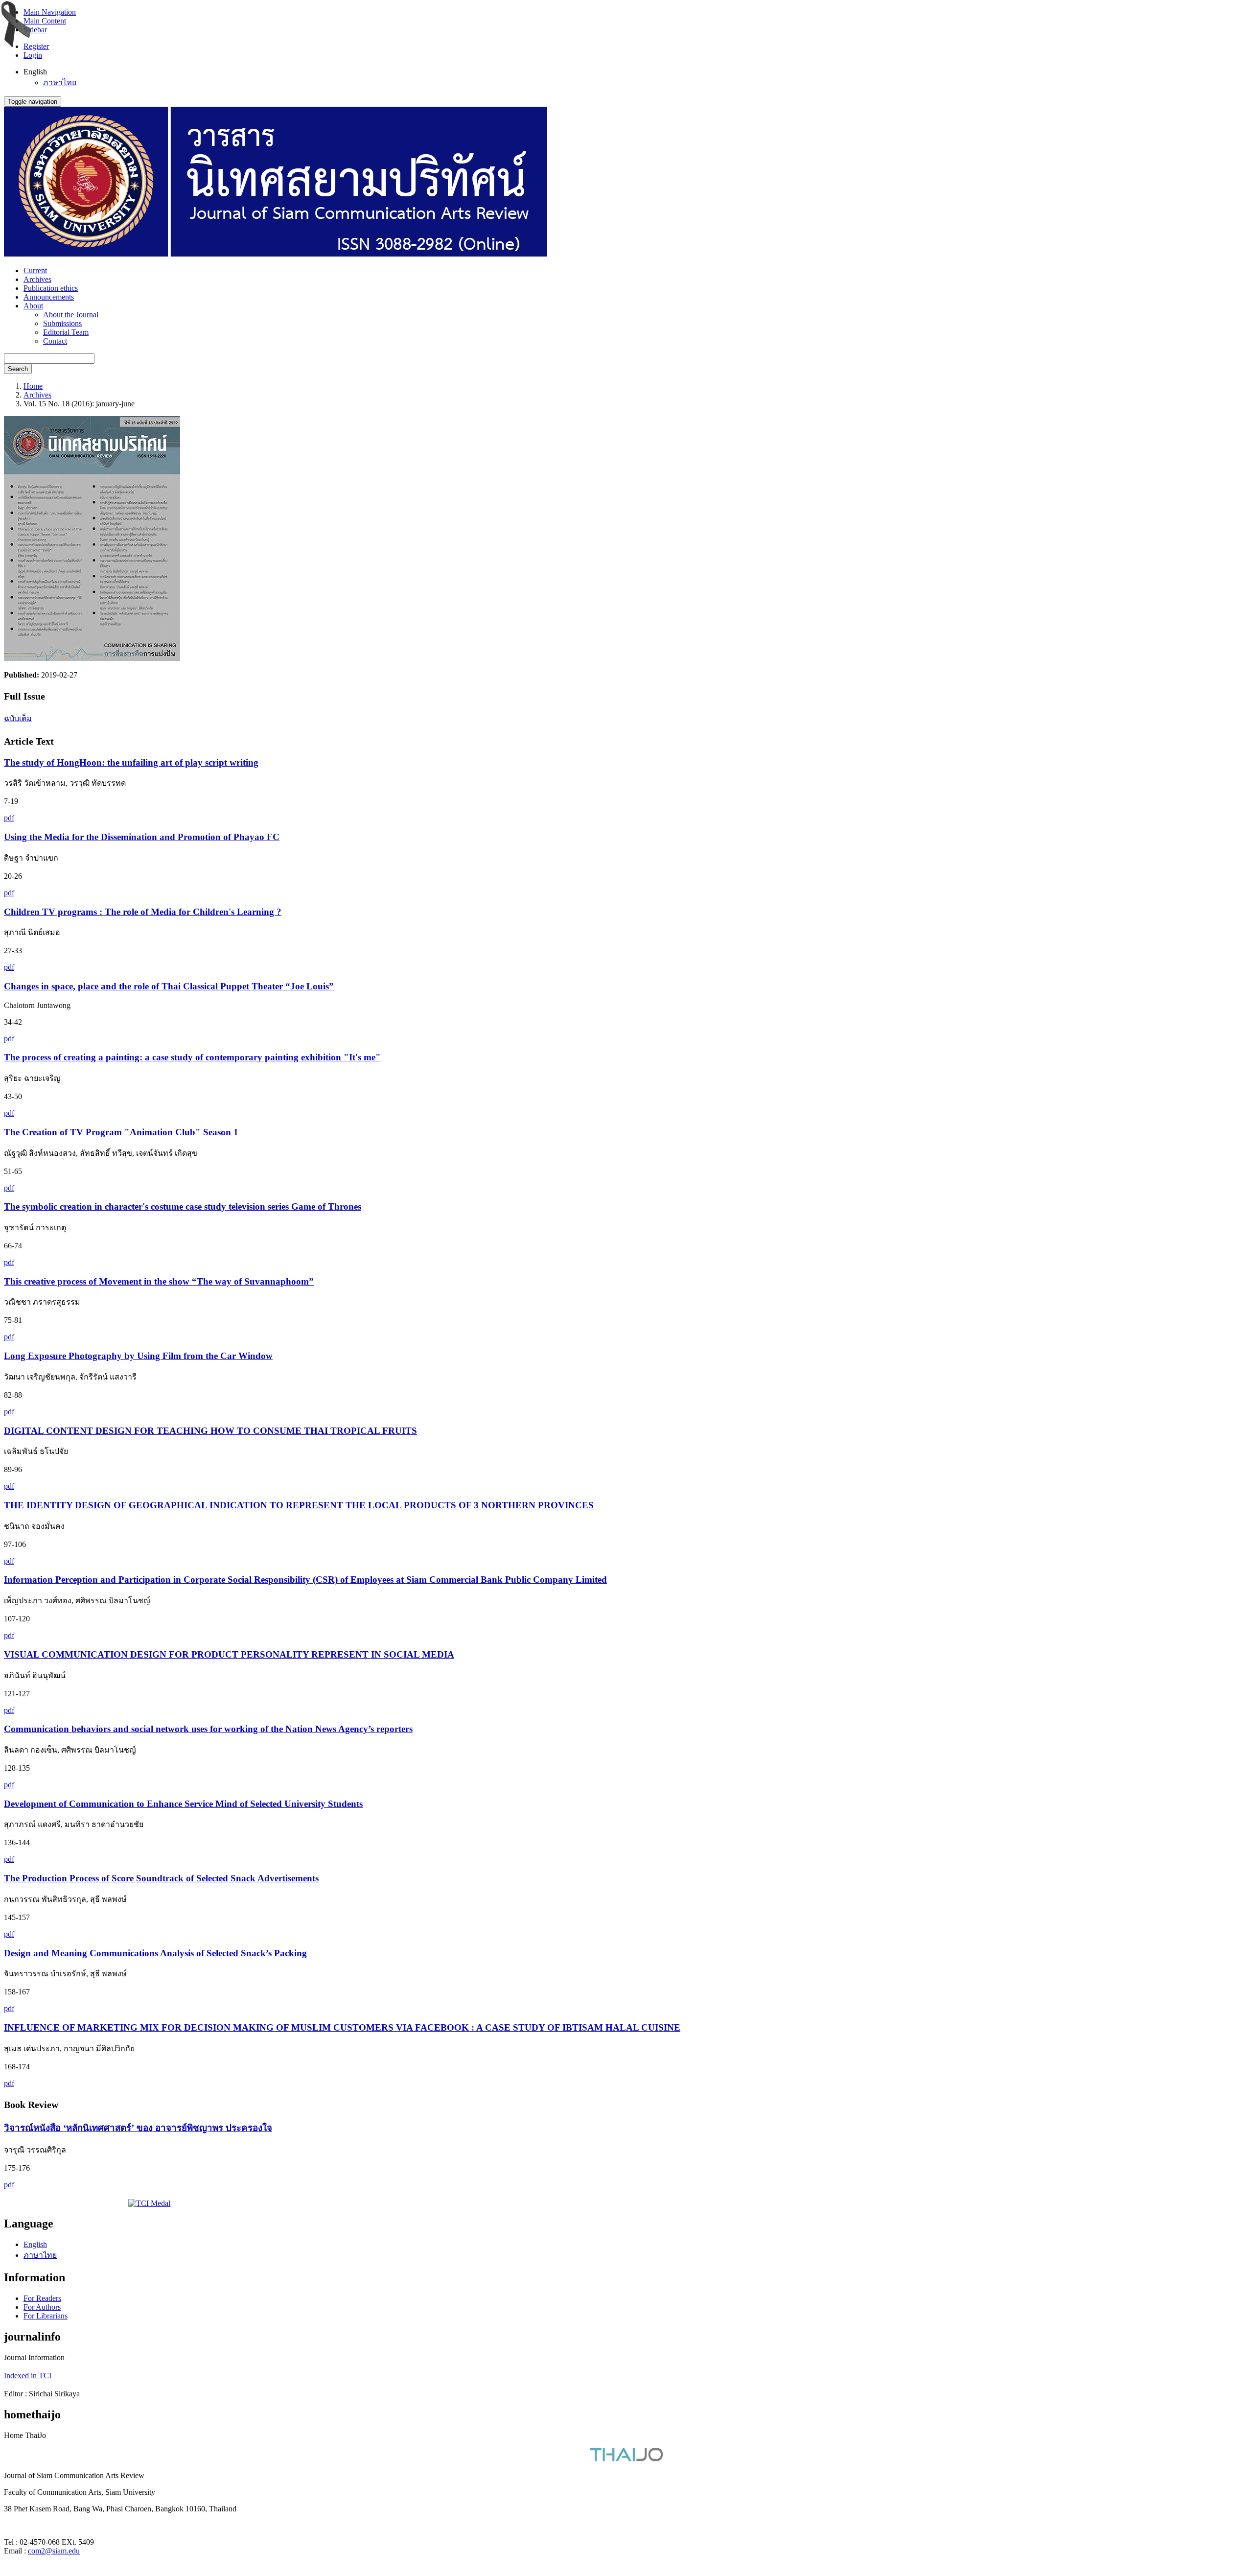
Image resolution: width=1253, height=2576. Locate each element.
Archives (37, 279)
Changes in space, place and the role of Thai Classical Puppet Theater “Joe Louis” (169, 986)
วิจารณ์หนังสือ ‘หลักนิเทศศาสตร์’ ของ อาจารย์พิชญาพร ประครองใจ (138, 2128)
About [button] (33, 306)
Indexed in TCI (28, 2376)
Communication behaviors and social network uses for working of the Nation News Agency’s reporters (208, 1729)
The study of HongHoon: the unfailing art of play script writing (131, 762)
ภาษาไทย (60, 82)
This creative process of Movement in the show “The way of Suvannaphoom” (159, 1281)
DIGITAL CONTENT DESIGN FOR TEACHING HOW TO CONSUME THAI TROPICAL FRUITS (210, 1431)
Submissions (62, 323)
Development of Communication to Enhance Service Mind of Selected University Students (183, 1804)
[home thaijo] (626, 2459)
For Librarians (46, 2316)
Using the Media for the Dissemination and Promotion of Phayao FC (142, 837)
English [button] (35, 72)
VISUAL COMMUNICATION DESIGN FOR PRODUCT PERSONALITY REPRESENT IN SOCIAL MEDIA (229, 1654)
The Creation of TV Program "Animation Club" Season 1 (121, 1132)
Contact (55, 341)
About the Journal (71, 315)
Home (33, 386)
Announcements (49, 297)
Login (33, 55)
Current (35, 270)
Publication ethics (51, 288)
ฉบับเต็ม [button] (18, 718)
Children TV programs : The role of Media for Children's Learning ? (143, 912)
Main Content (45, 21)
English (35, 2244)
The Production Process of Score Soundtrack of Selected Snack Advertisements (161, 1878)
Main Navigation (50, 12)
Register (36, 46)
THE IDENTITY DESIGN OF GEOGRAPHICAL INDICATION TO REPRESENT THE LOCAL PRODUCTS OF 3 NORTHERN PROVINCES (299, 1505)
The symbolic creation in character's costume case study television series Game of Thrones (183, 1206)
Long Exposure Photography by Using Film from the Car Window (138, 1356)
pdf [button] (9, 818)
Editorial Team (66, 332)
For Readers (42, 2298)
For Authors (42, 2307)
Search (18, 369)
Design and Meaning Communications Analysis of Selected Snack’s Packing (155, 1953)
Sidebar (35, 30)
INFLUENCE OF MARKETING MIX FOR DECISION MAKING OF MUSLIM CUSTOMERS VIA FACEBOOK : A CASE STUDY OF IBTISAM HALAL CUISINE (342, 2027)
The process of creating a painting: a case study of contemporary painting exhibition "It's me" (192, 1057)
